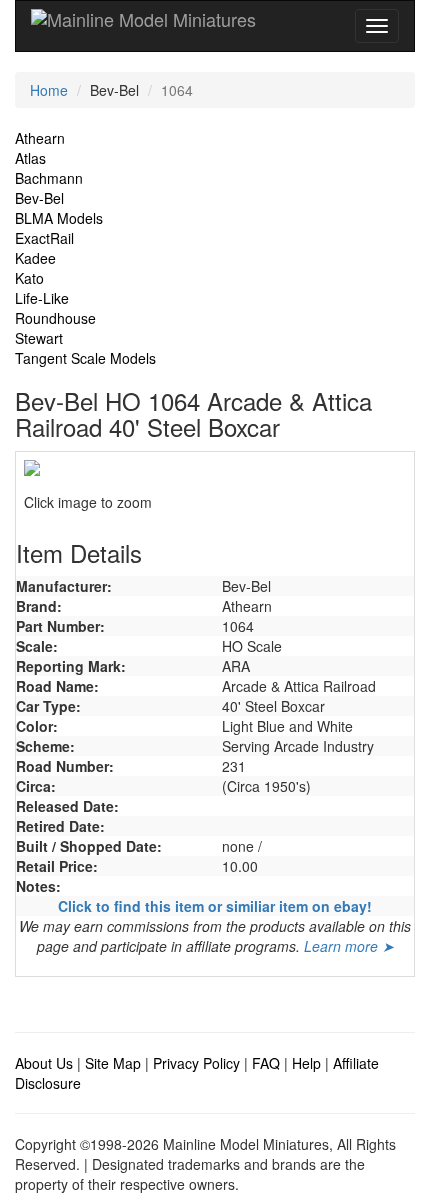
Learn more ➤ (349, 946)
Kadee (35, 258)
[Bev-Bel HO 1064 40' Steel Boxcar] (215, 468)
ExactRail (44, 238)
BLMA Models (59, 218)
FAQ (266, 1063)
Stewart (39, 338)
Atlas (30, 158)
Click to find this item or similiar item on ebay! (215, 906)
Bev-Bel (39, 198)
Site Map (113, 1063)
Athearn (40, 138)
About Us (44, 1063)
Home (49, 90)
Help (306, 1063)
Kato (29, 278)
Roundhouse (55, 318)
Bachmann (49, 178)
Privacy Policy (196, 1063)
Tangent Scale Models (85, 358)
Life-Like (42, 298)
